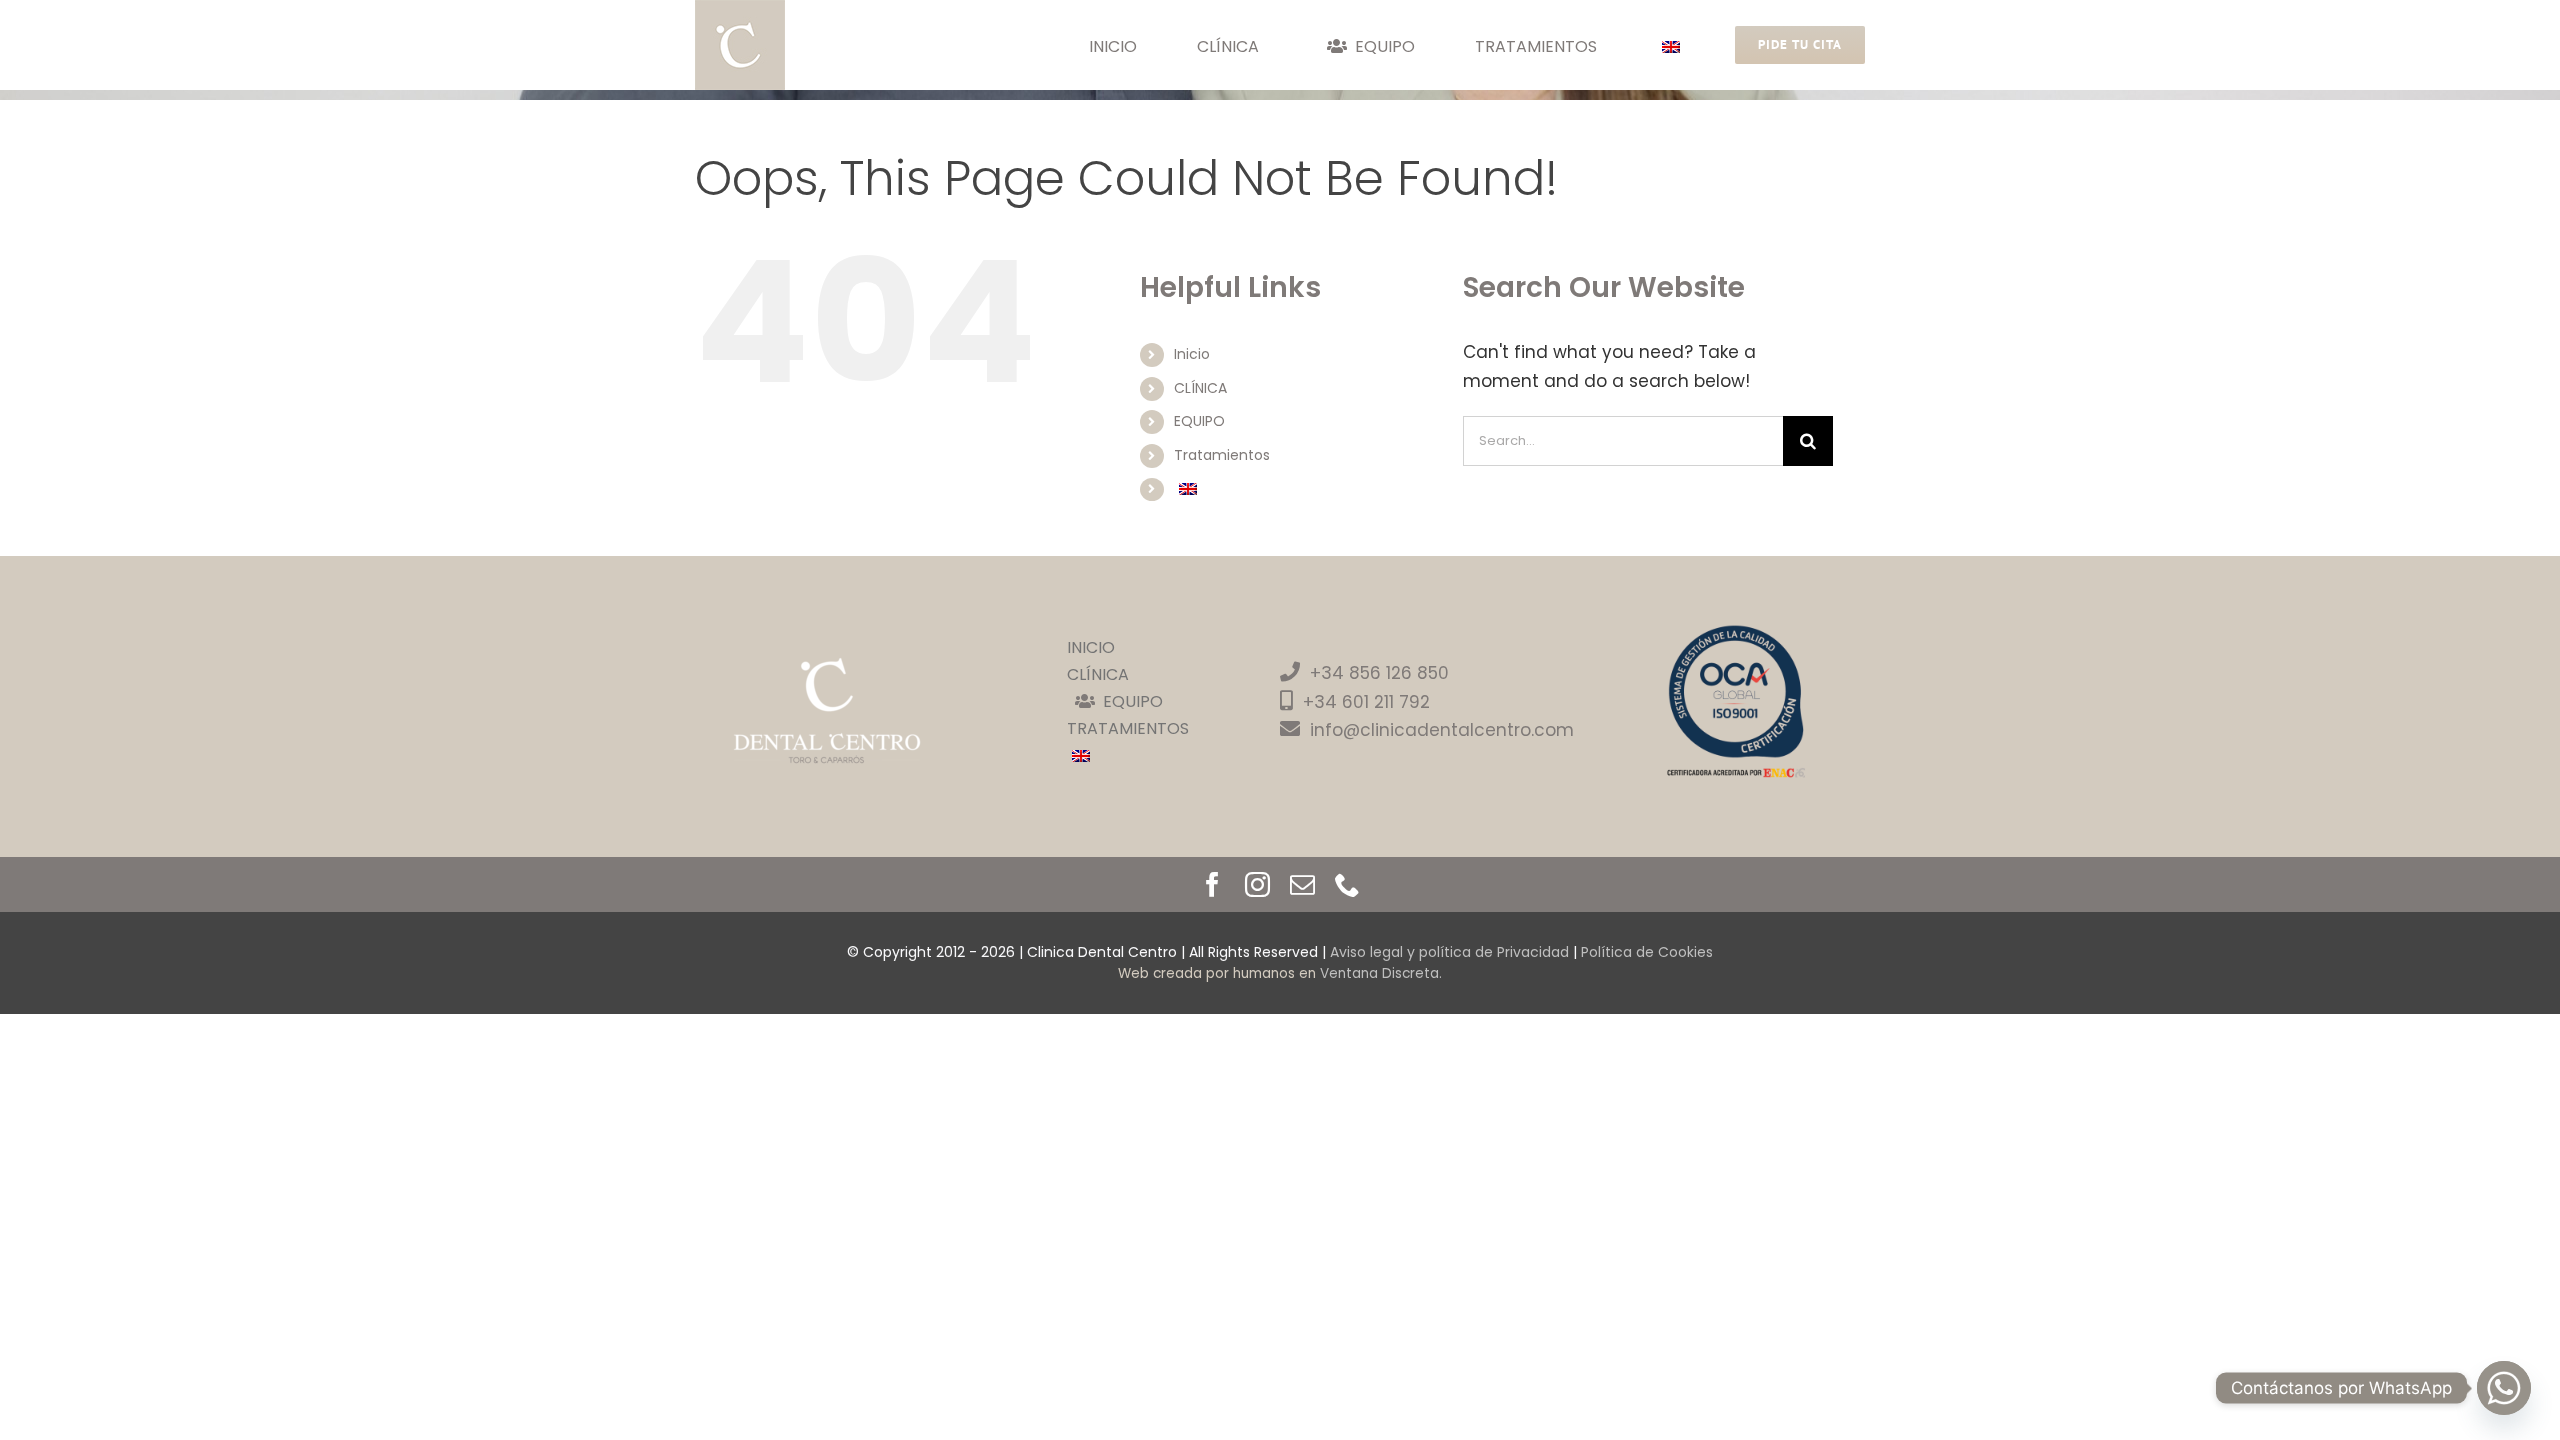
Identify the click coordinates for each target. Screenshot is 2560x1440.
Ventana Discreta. (1381, 973)
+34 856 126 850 (1379, 673)
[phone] (1347, 884)
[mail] (1302, 884)
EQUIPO (1199, 421)
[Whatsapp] (2504, 1388)
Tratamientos (1222, 455)
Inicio (1192, 354)
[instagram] (1257, 884)
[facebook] (1212, 884)
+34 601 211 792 (1366, 702)
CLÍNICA (1200, 388)
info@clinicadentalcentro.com (1442, 730)
